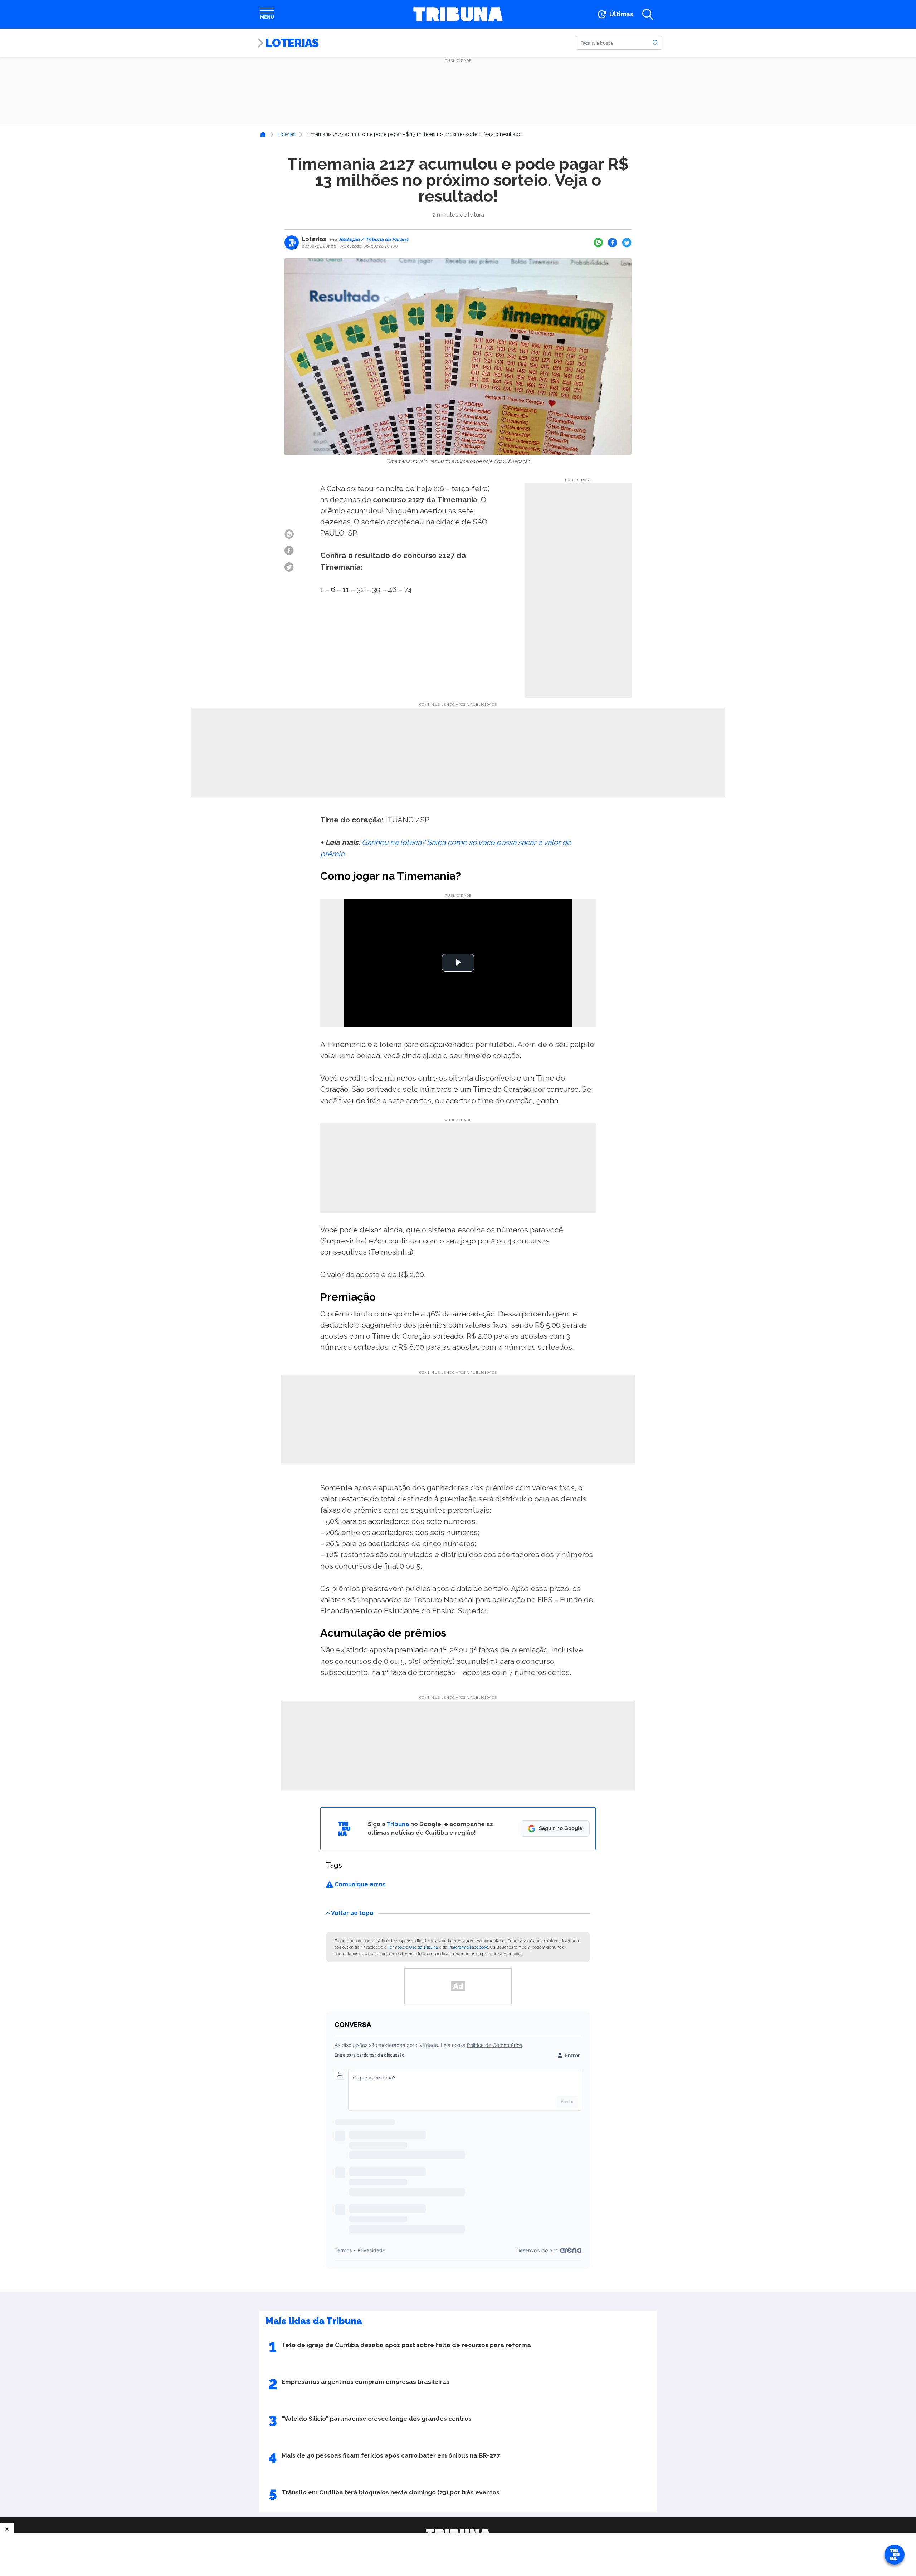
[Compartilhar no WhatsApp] (598, 243)
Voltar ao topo (352, 1913)
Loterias (292, 43)
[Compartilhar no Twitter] (627, 243)
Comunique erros (359, 1884)
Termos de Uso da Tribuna (413, 1947)
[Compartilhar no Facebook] (613, 243)
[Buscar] (656, 43)
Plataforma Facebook (468, 1947)
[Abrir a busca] (648, 14)
